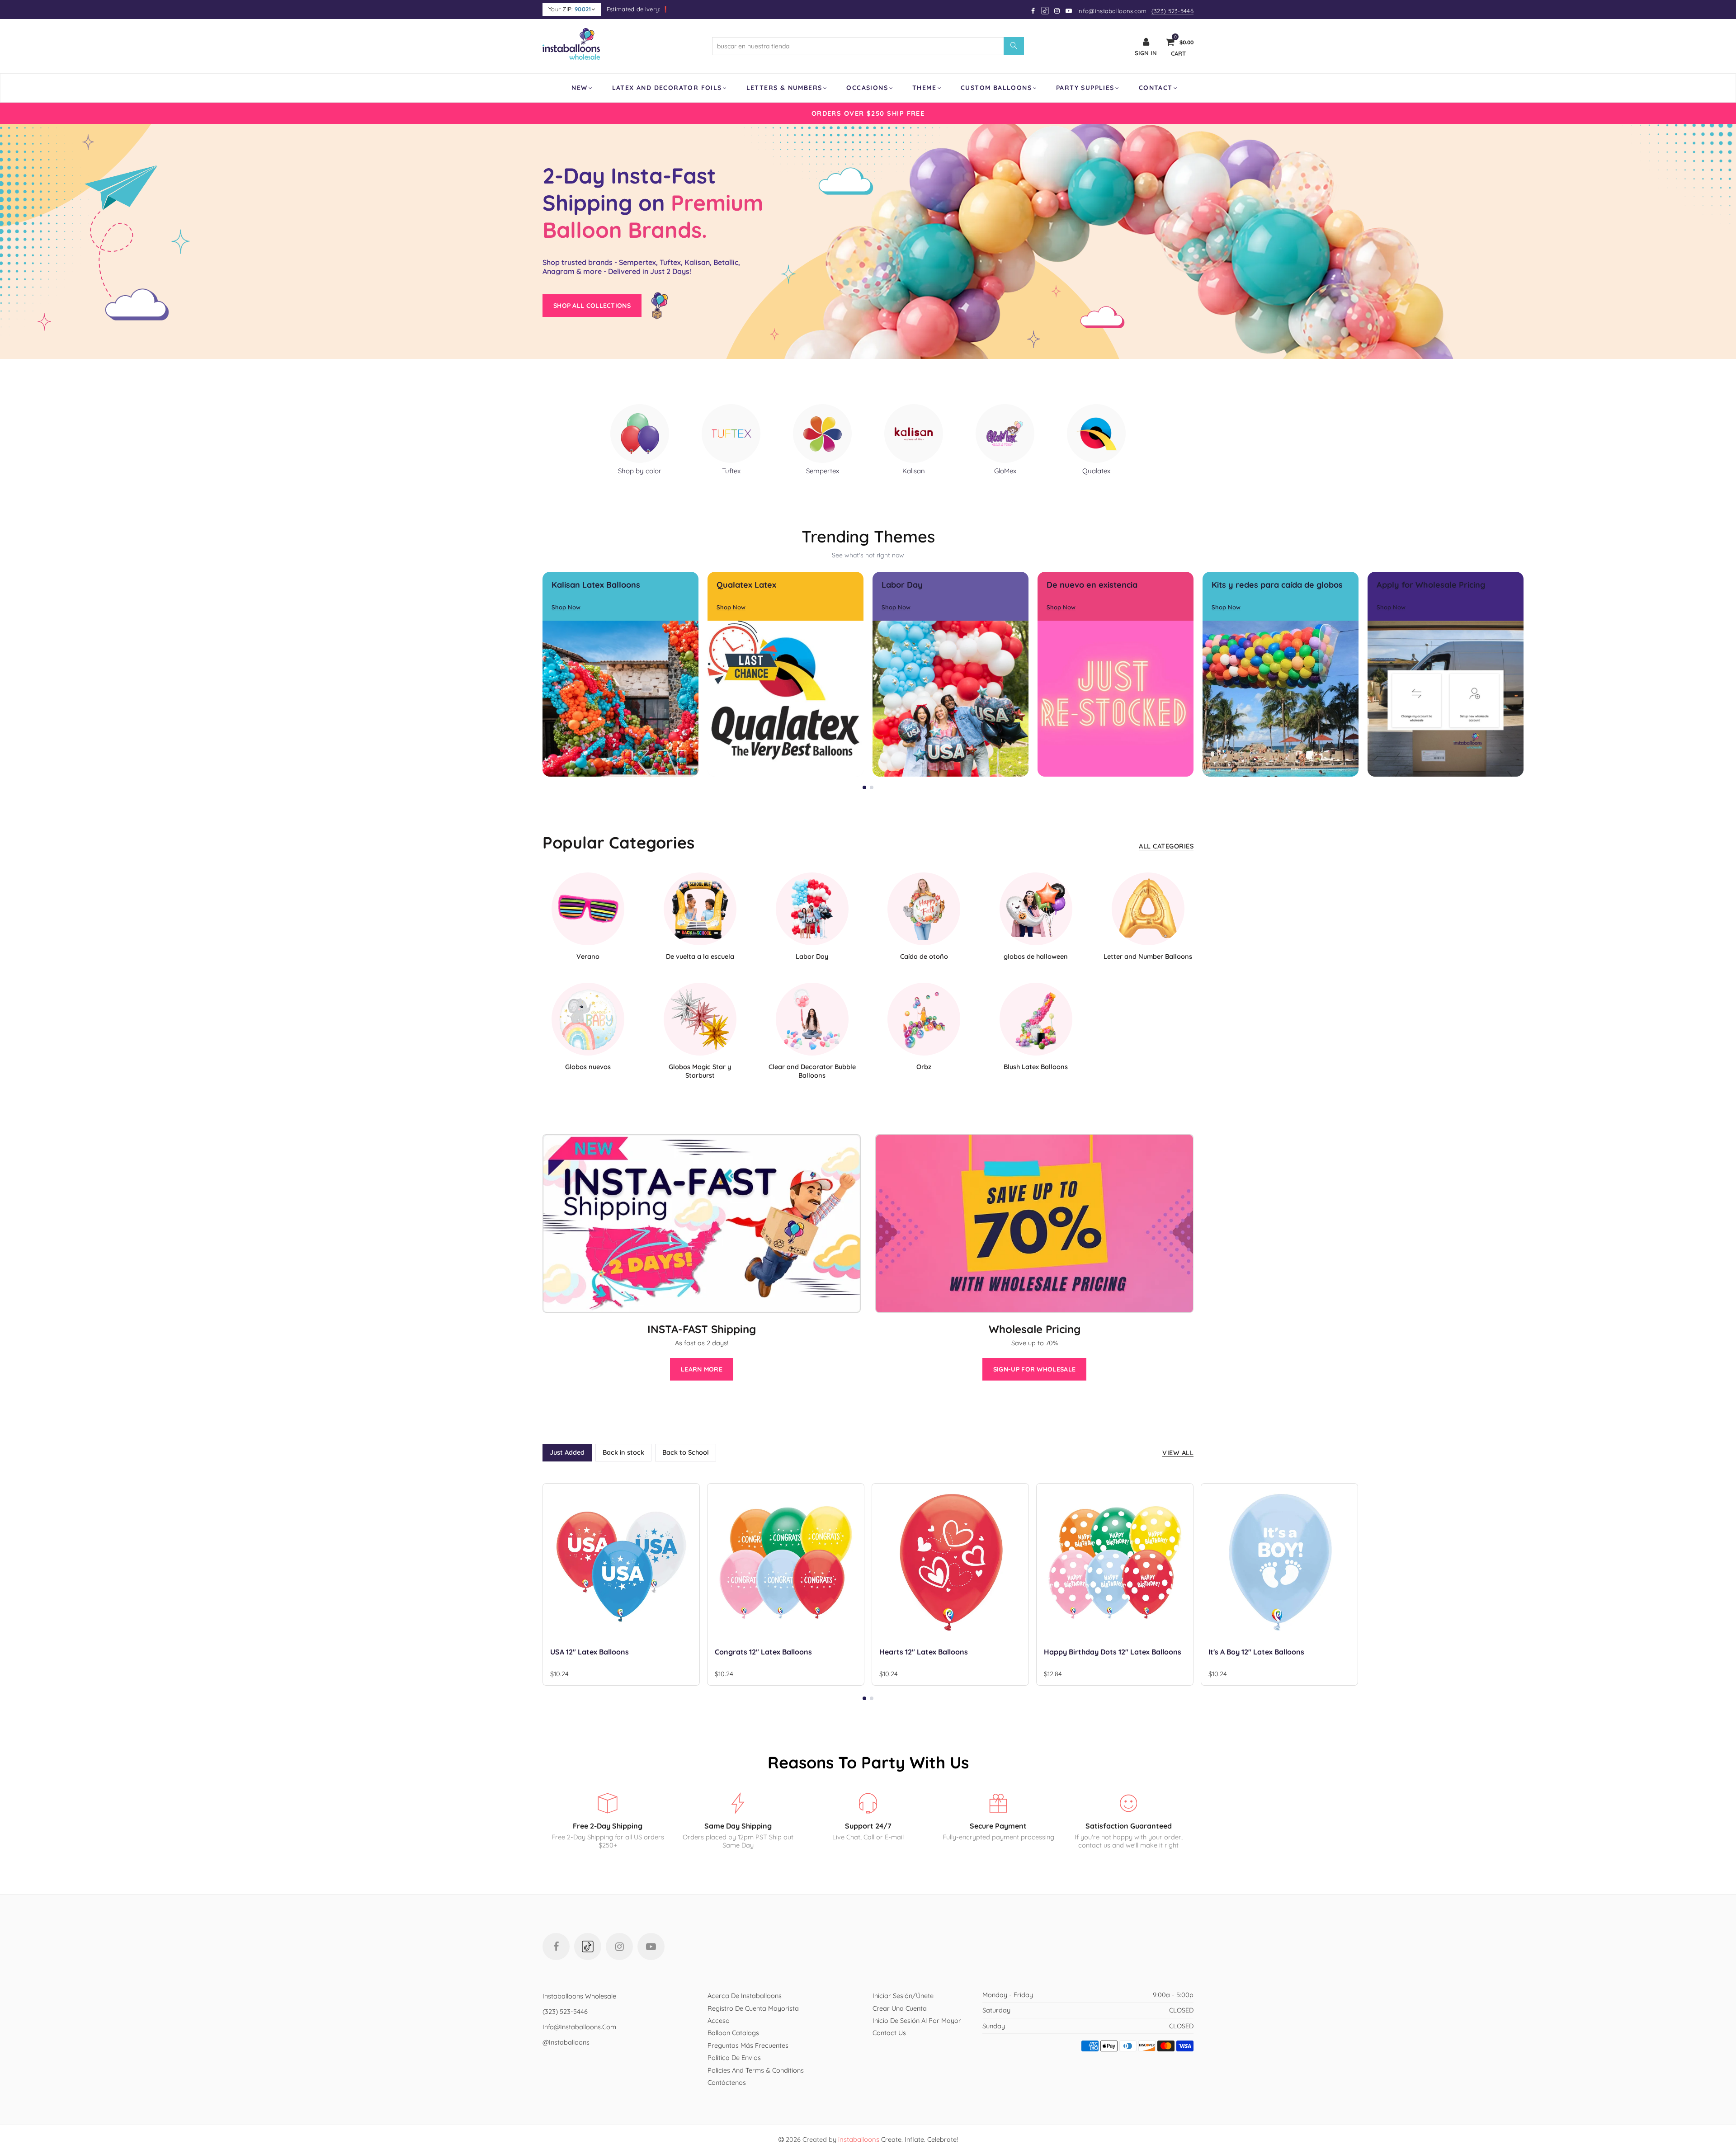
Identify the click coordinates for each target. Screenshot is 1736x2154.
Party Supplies (1085, 88)
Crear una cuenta (900, 2008)
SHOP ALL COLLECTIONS (592, 306)
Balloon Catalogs (733, 2033)
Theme (924, 88)
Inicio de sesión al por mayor (917, 2020)
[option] (868, 113)
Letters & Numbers (784, 88)
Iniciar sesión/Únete (903, 1996)
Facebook (556, 1947)
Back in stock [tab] (623, 1452)
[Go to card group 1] (864, 787)
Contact (1156, 88)
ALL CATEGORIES (1166, 846)
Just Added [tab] (567, 1452)
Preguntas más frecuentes (748, 2045)
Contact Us (889, 2033)
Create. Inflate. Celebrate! (898, 2139)
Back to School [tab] (686, 1452)
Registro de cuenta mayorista (753, 2008)
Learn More (702, 1369)
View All (1178, 1453)
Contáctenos (727, 2082)
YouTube (651, 1947)
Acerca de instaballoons (745, 1996)
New (579, 88)
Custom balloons (996, 88)
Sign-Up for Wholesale (1034, 1369)
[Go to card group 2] (872, 787)
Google (1045, 11)
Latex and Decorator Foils (667, 88)
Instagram (619, 1947)
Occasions (867, 88)
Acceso (719, 2020)
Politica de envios (734, 2057)
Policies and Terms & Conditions (756, 2070)
